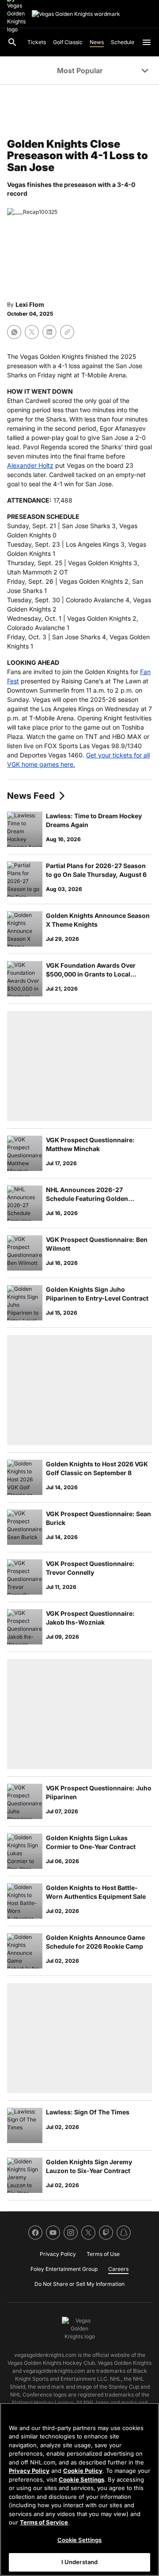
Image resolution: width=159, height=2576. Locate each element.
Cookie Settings (81, 2479)
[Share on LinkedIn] (49, 332)
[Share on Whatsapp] (14, 332)
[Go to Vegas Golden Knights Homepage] (76, 14)
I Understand (80, 2562)
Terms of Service (44, 2522)
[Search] (12, 42)
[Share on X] (32, 332)
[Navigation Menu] (147, 42)
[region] (79, 2489)
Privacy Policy (29, 2471)
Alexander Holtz (30, 465)
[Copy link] (67, 332)
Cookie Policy (83, 2471)
